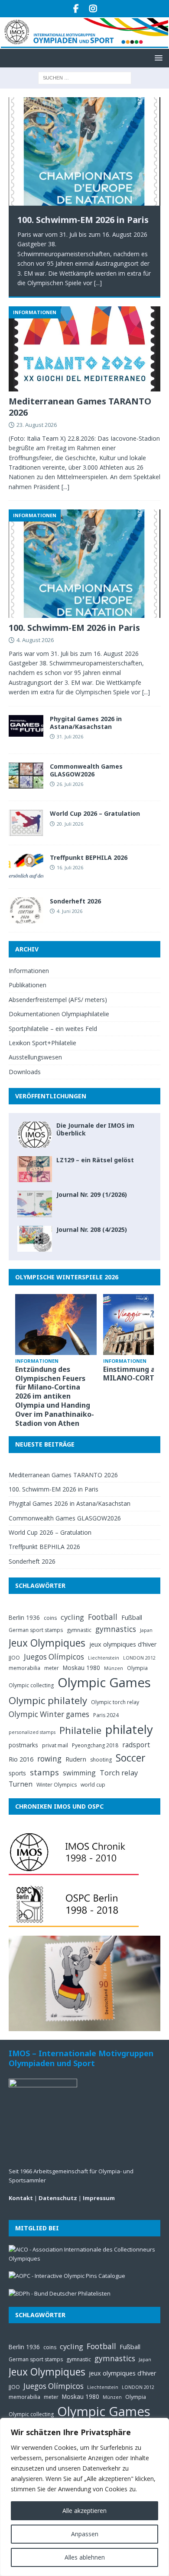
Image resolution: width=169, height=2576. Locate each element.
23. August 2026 (37, 425)
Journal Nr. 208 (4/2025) (92, 1229)
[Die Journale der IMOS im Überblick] (35, 1135)
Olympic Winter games (49, 1714)
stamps (44, 1772)
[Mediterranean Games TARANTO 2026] (84, 349)
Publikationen (28, 985)
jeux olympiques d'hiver (123, 1644)
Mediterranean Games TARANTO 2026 (80, 407)
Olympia (137, 1668)
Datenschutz (58, 2198)
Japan (146, 1630)
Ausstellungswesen (35, 1057)
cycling (72, 1617)
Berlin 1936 (24, 1617)
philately (129, 1729)
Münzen (114, 1668)
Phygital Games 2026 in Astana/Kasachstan (86, 723)
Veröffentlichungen (51, 1096)
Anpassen (85, 2534)
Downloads (25, 1072)
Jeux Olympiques (47, 1643)
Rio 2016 (21, 1759)
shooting (101, 1760)
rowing (49, 1759)
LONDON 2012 (139, 1658)
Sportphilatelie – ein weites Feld (53, 1029)
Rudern (76, 1759)
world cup (93, 1785)
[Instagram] (93, 9)
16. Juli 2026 (70, 867)
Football (103, 1617)
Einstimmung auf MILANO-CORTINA (135, 1374)
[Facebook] (76, 9)
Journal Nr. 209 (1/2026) (92, 1194)
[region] (84, 2497)
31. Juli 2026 (70, 736)
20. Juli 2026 (70, 824)
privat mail (55, 1745)
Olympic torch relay (115, 1702)
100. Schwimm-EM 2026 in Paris (83, 220)
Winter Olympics (57, 1785)
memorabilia (24, 1668)
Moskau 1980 (81, 1668)
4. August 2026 (35, 640)
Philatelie (80, 1730)
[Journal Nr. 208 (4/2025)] (35, 1239)
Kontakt (21, 2198)
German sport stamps (36, 1630)
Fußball (132, 1617)
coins (50, 1618)
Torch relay (119, 1773)
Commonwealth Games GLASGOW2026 (86, 770)
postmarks (23, 1745)
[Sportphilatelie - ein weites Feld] (26, 776)
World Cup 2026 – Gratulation (95, 813)
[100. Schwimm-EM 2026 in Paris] (84, 151)
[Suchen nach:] (85, 78)
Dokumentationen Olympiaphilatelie (59, 1014)
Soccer (131, 1758)
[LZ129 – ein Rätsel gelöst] (35, 1169)
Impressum (99, 2198)
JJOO (14, 1658)
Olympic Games (104, 1682)
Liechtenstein (104, 1658)
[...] (98, 283)
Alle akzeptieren (84, 2511)
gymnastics (116, 1629)
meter (52, 1668)
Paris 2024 (106, 1715)
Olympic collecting (31, 1685)
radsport (136, 1745)
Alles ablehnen (85, 2557)
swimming (79, 1773)
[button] (157, 58)
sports (17, 1773)
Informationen (29, 971)
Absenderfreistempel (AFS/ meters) (58, 1000)
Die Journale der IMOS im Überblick (95, 1129)
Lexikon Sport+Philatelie (42, 1043)
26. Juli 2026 (70, 784)
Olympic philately (48, 1700)
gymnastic (79, 1630)
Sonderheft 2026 (75, 901)
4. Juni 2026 (70, 911)
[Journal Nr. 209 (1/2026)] (35, 1204)
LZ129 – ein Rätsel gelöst (95, 1160)
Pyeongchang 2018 (95, 1745)
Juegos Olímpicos (54, 1657)
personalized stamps (32, 1732)
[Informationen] (26, 726)
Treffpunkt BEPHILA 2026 (89, 857)
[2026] (26, 867)
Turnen (21, 1784)
